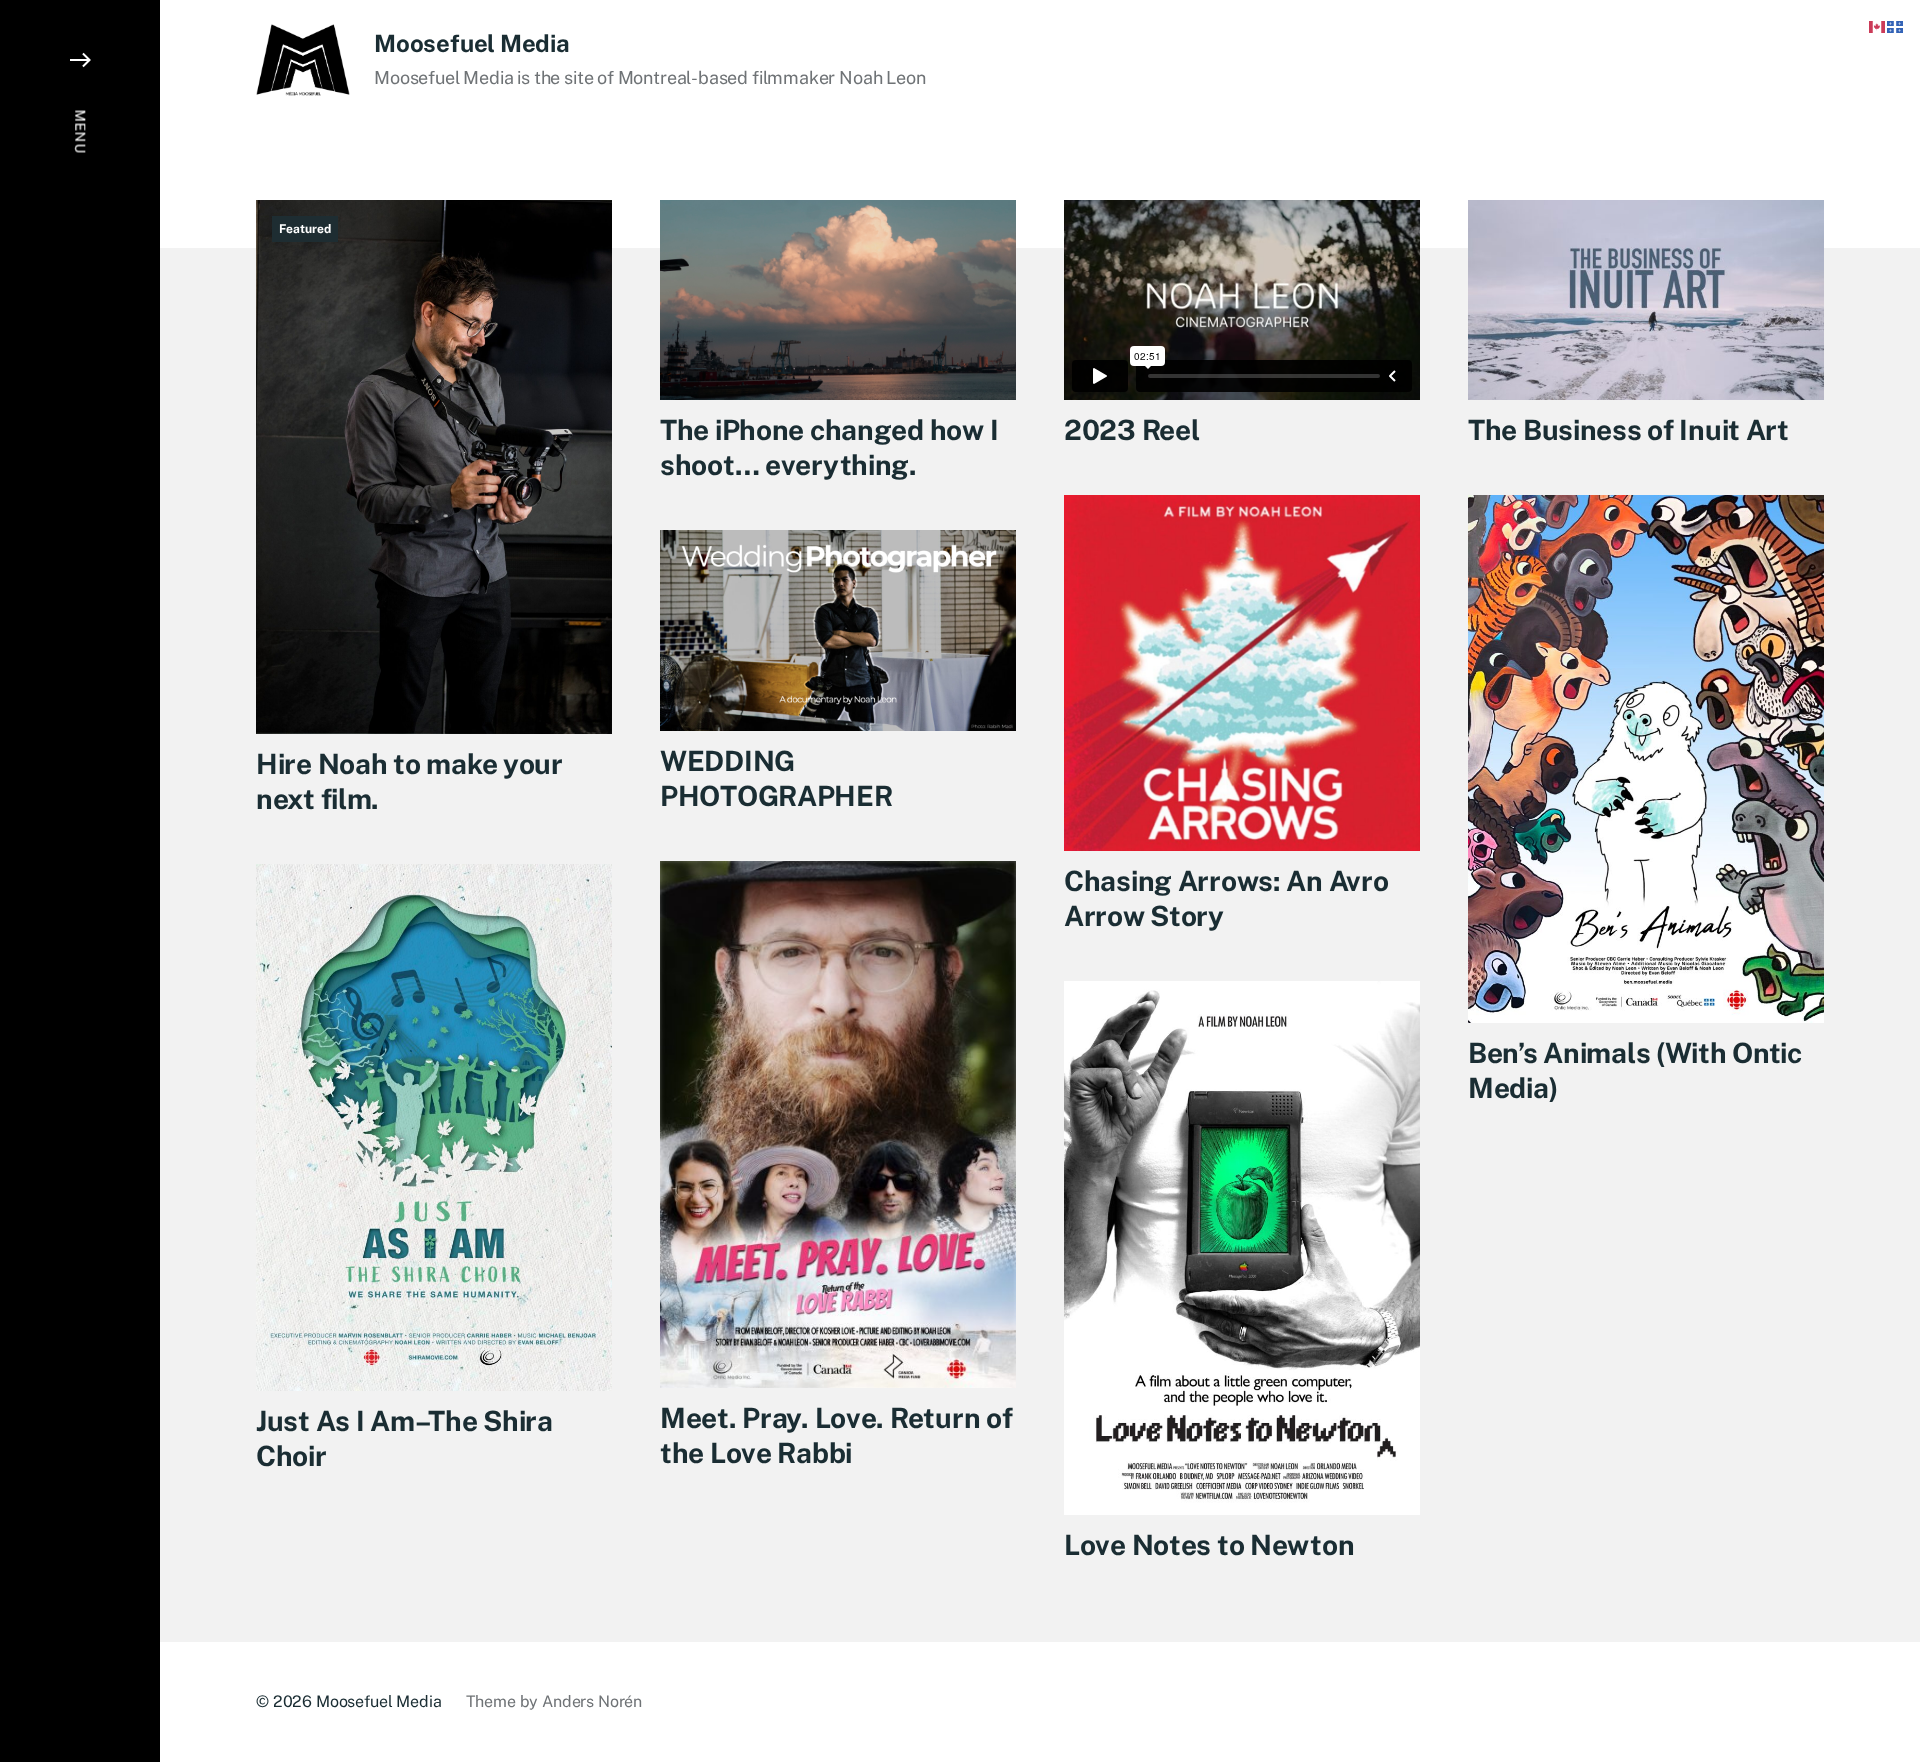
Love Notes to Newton (1209, 1544)
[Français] (1896, 25)
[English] (1878, 25)
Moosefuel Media (471, 43)
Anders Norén (592, 1701)
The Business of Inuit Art (1628, 429)
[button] (80, 881)
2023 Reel (1131, 429)
